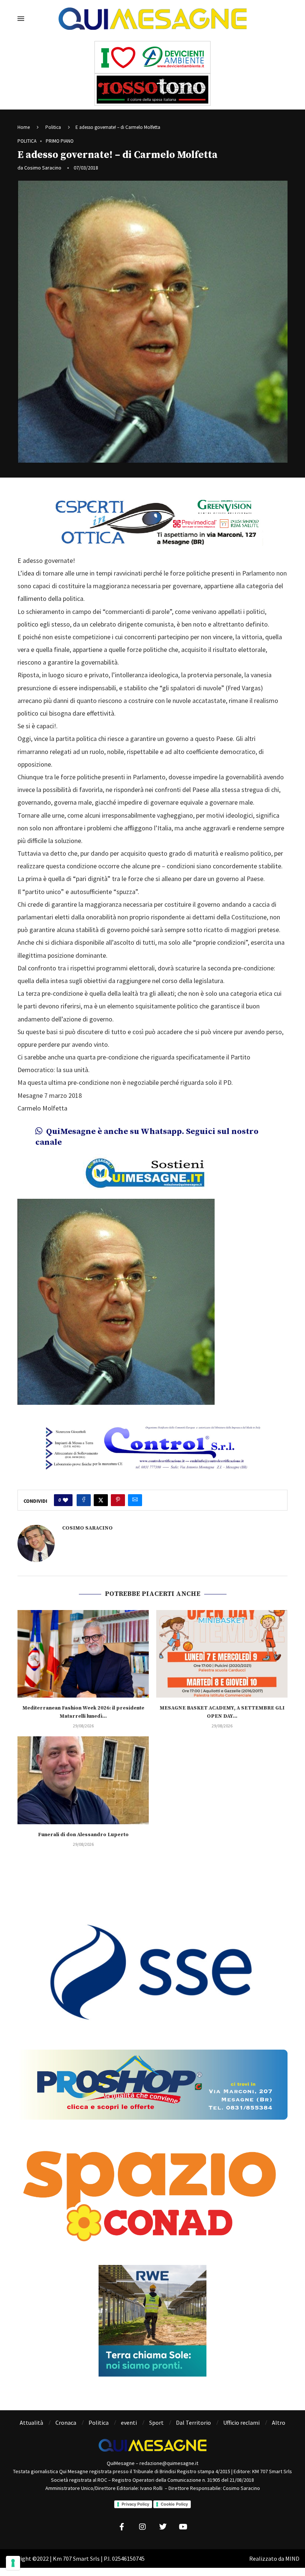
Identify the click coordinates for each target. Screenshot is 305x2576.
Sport (156, 2423)
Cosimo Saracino (43, 168)
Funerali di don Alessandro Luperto (83, 1835)
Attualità (31, 2423)
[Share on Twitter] (101, 1500)
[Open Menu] (21, 19)
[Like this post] (65, 1500)
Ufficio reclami (241, 2423)
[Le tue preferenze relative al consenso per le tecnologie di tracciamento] (13, 2563)
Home (24, 127)
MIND (292, 2558)
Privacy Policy (135, 2504)
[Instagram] (142, 2527)
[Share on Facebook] (84, 1500)
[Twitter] (163, 2527)
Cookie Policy (174, 2504)
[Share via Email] (135, 1500)
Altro (279, 2423)
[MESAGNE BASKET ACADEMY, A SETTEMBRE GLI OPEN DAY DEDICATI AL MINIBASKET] (222, 1654)
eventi (129, 2423)
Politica (53, 127)
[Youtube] (183, 2527)
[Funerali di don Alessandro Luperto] (83, 1780)
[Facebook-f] (122, 2527)
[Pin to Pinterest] (118, 1500)
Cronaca (66, 2423)
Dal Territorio (193, 2423)
